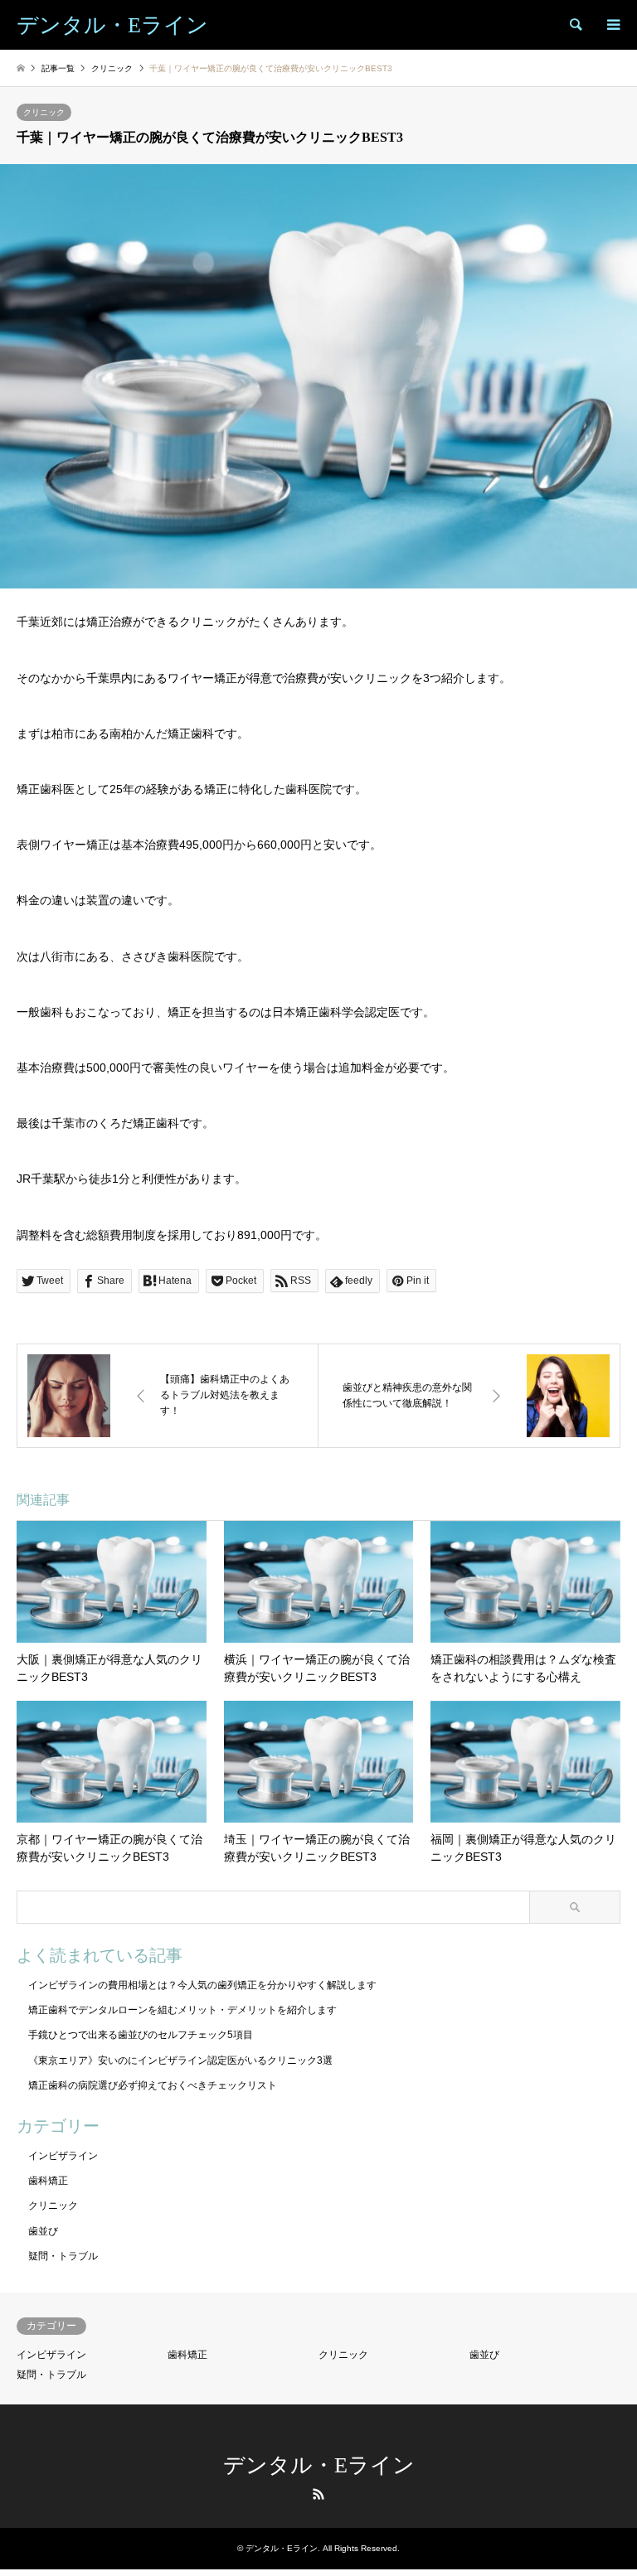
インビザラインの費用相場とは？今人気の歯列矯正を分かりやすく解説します (202, 1985)
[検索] (575, 25)
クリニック (44, 112)
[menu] (612, 25)
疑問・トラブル (63, 2256)
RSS (318, 2494)
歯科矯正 (48, 2181)
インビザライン (63, 2156)
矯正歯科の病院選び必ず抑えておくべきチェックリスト (153, 2085)
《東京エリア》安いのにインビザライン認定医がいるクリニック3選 (180, 2060)
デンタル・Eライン (319, 2465)
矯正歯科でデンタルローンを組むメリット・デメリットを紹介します (182, 2010)
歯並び (43, 2231)
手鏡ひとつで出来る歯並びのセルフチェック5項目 (141, 2035)
